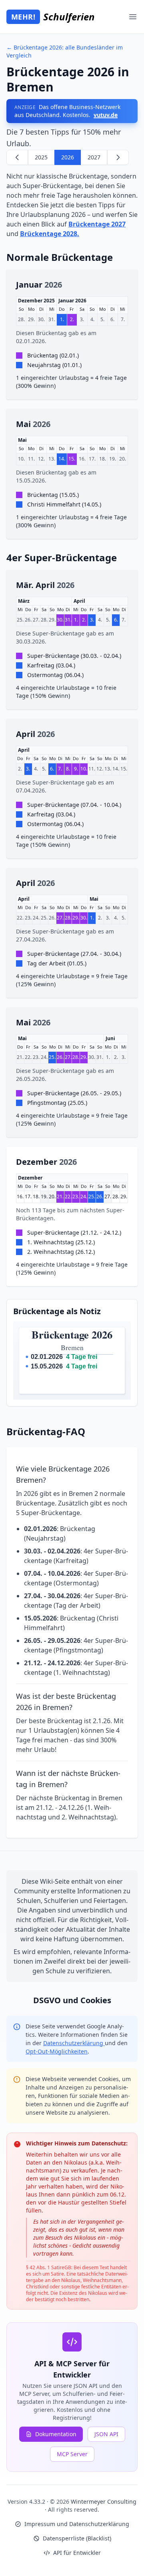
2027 (94, 157)
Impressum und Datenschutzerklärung (77, 2524)
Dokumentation (56, 2434)
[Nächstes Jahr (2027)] (118, 157)
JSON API (106, 2434)
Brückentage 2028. (50, 234)
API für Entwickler (77, 2553)
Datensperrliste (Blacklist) (77, 2538)
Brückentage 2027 (97, 224)
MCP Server (72, 2454)
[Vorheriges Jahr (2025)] (17, 157)
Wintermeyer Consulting (104, 2502)
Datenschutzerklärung (74, 2043)
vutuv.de (106, 115)
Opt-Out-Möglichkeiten (57, 2051)
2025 (41, 157)
